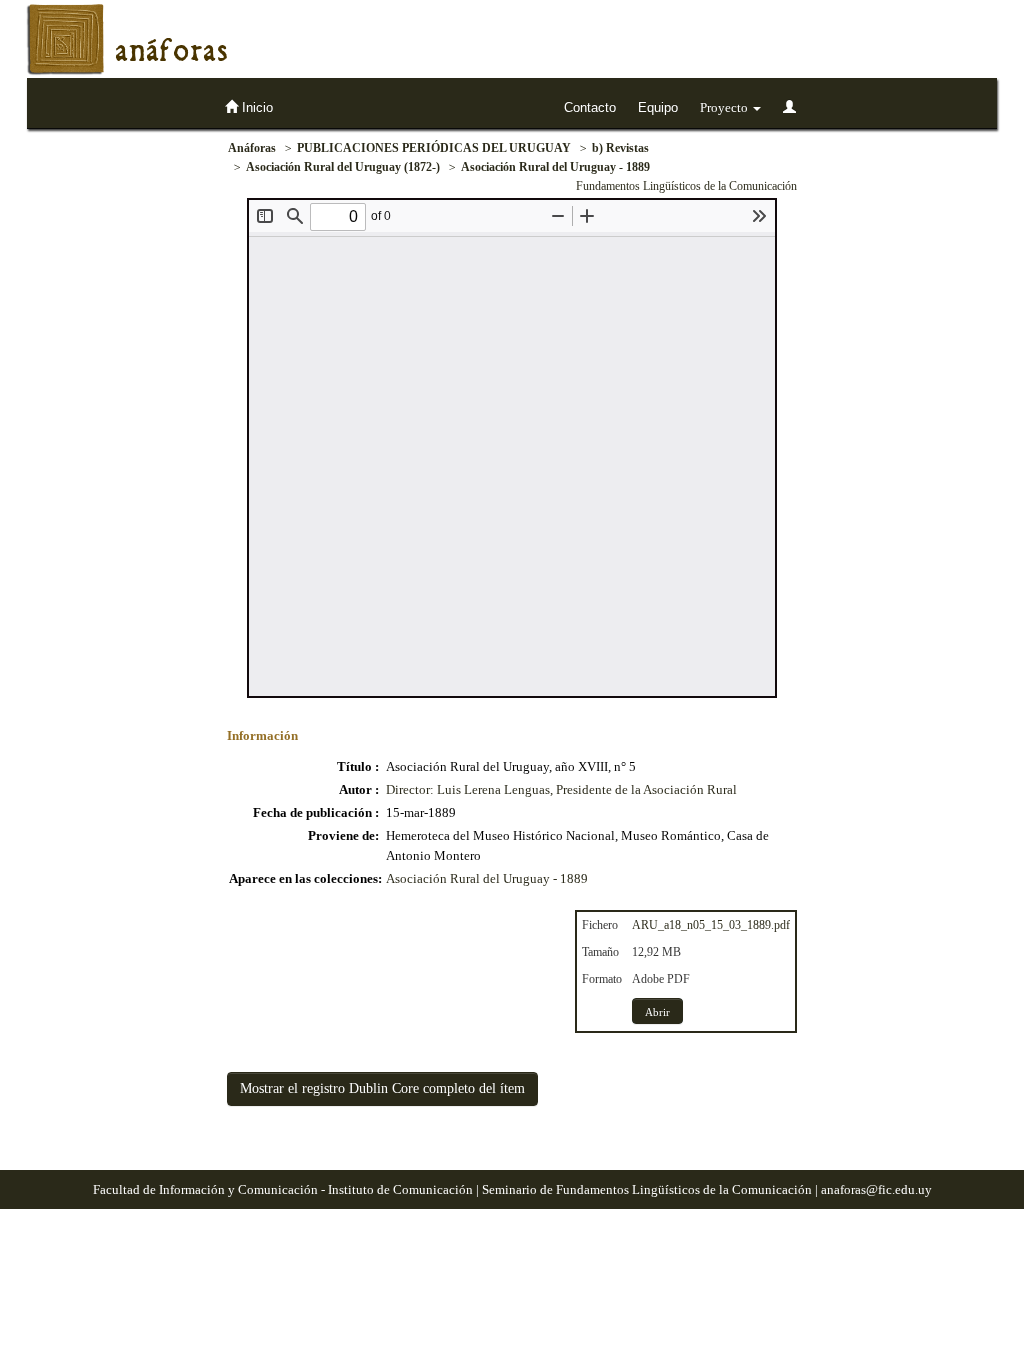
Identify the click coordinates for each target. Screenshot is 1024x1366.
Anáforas (252, 148)
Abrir (657, 1012)
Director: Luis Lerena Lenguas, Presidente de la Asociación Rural (561, 789)
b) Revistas (620, 148)
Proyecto (725, 107)
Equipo (658, 107)
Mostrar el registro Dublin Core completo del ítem (382, 1088)
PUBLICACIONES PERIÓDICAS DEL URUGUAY (434, 148)
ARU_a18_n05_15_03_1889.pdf (711, 925)
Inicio (255, 107)
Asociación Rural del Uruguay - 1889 (555, 167)
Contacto (590, 107)
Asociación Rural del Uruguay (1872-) (343, 167)
